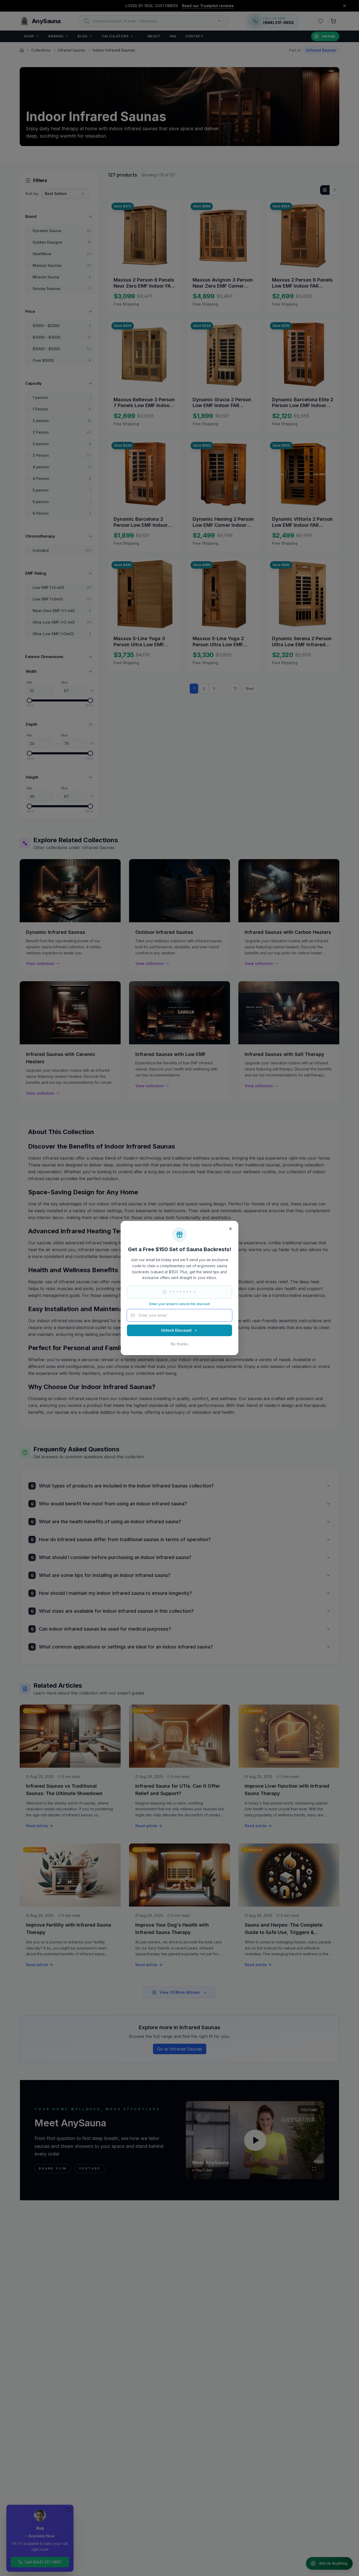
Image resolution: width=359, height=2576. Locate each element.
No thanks (179, 1344)
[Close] (230, 1229)
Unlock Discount (176, 1330)
